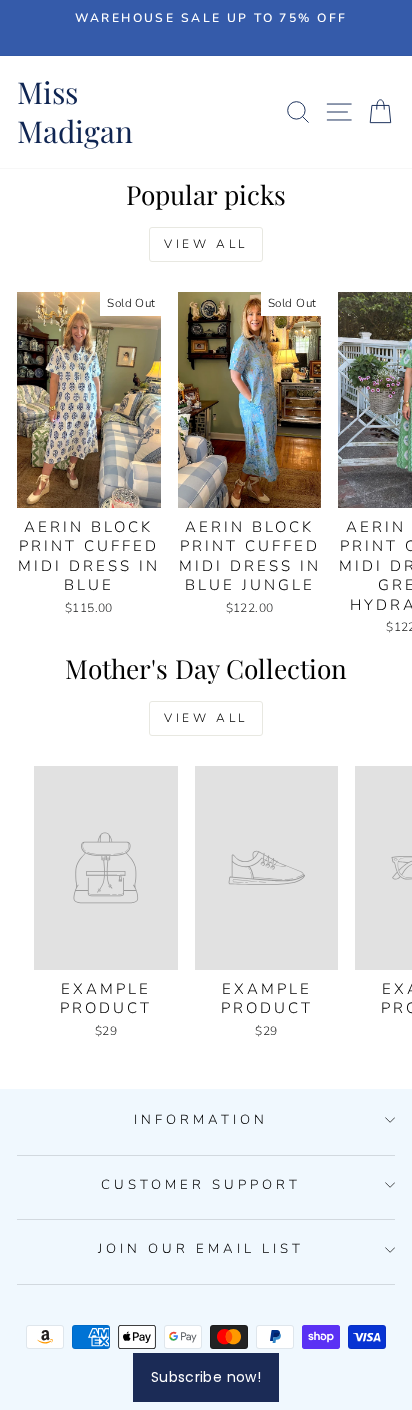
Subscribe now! (206, 1377)
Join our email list (201, 1249)
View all (206, 244)
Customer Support (201, 1185)
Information (201, 1120)
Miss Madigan (75, 111)
